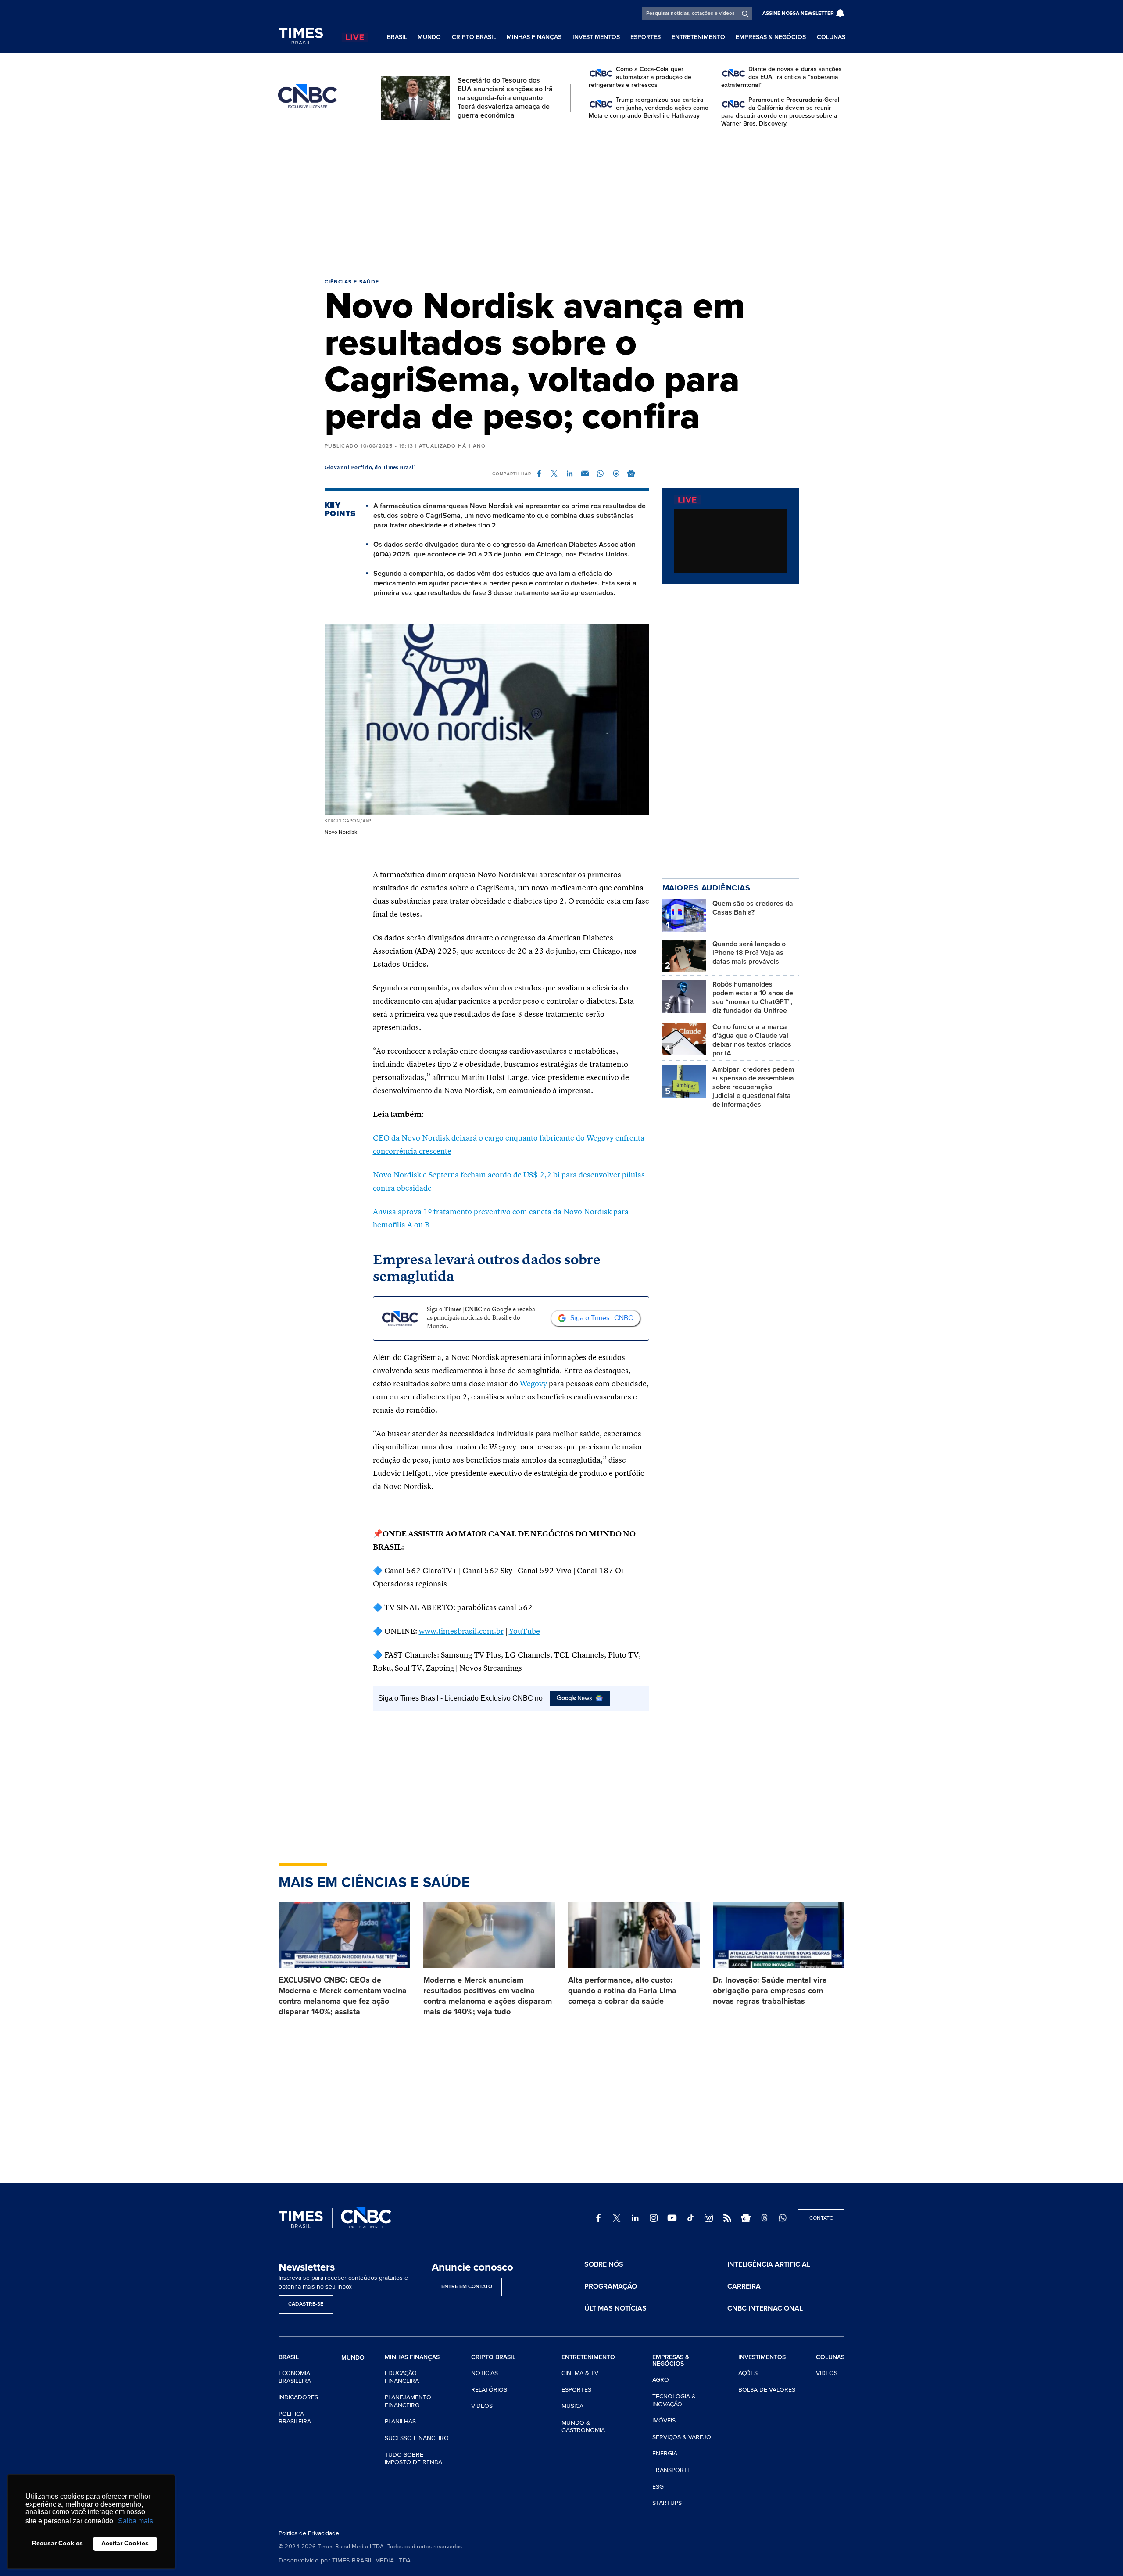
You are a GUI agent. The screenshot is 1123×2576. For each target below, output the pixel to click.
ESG (658, 2487)
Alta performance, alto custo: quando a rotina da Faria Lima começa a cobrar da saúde (622, 1991)
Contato (821, 2218)
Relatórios (489, 2390)
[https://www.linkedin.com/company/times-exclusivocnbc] (635, 2218)
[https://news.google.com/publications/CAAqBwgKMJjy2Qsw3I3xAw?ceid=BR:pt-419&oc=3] (746, 2218)
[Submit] (745, 14)
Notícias (485, 2373)
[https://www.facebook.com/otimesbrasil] (598, 2218)
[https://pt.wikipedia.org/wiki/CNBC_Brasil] (709, 2218)
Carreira (744, 2286)
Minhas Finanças (534, 37)
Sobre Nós (604, 2264)
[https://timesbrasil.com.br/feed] (727, 2218)
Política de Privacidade (309, 2533)
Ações (748, 2373)
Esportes (646, 37)
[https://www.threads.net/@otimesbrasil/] (764, 2218)
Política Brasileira (295, 2418)
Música (572, 2406)
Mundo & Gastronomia (583, 2427)
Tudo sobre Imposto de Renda (413, 2459)
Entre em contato (467, 2287)
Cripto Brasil (474, 37)
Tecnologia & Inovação (674, 2400)
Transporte (672, 2470)
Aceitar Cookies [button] (125, 2543)
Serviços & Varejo (682, 2437)
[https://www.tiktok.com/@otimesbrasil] (690, 2218)
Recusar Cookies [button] (57, 2543)
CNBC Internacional (765, 2308)
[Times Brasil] (301, 36)
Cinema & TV (580, 2373)
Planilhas (400, 2421)
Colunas (831, 37)
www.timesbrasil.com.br (461, 1632)
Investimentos (596, 37)
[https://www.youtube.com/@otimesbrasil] (672, 2218)
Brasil (397, 37)
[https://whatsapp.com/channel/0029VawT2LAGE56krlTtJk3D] (783, 2218)
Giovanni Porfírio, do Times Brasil (370, 468)
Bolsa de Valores (767, 2390)
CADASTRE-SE (306, 2304)
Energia (665, 2453)
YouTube (524, 1632)
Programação (611, 2286)
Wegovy (533, 1384)
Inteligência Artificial (769, 2264)
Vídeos (482, 2406)
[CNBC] (308, 97)
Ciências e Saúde (352, 282)
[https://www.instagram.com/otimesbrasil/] (654, 2218)
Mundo (429, 37)
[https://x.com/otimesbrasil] (617, 2218)
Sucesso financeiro (417, 2438)
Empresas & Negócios (771, 37)
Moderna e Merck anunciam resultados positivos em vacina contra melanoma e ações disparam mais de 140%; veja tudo (488, 1996)
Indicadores (298, 2397)
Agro (661, 2380)
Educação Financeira (402, 2377)
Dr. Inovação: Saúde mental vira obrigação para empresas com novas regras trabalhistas (770, 1991)
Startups (667, 2503)
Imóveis (664, 2420)
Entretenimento (698, 37)
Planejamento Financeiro (408, 2401)
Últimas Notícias (615, 2308)
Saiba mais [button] (136, 2521)
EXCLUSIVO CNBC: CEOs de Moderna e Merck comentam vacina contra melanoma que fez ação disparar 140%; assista (343, 1996)
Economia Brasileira (295, 2377)
